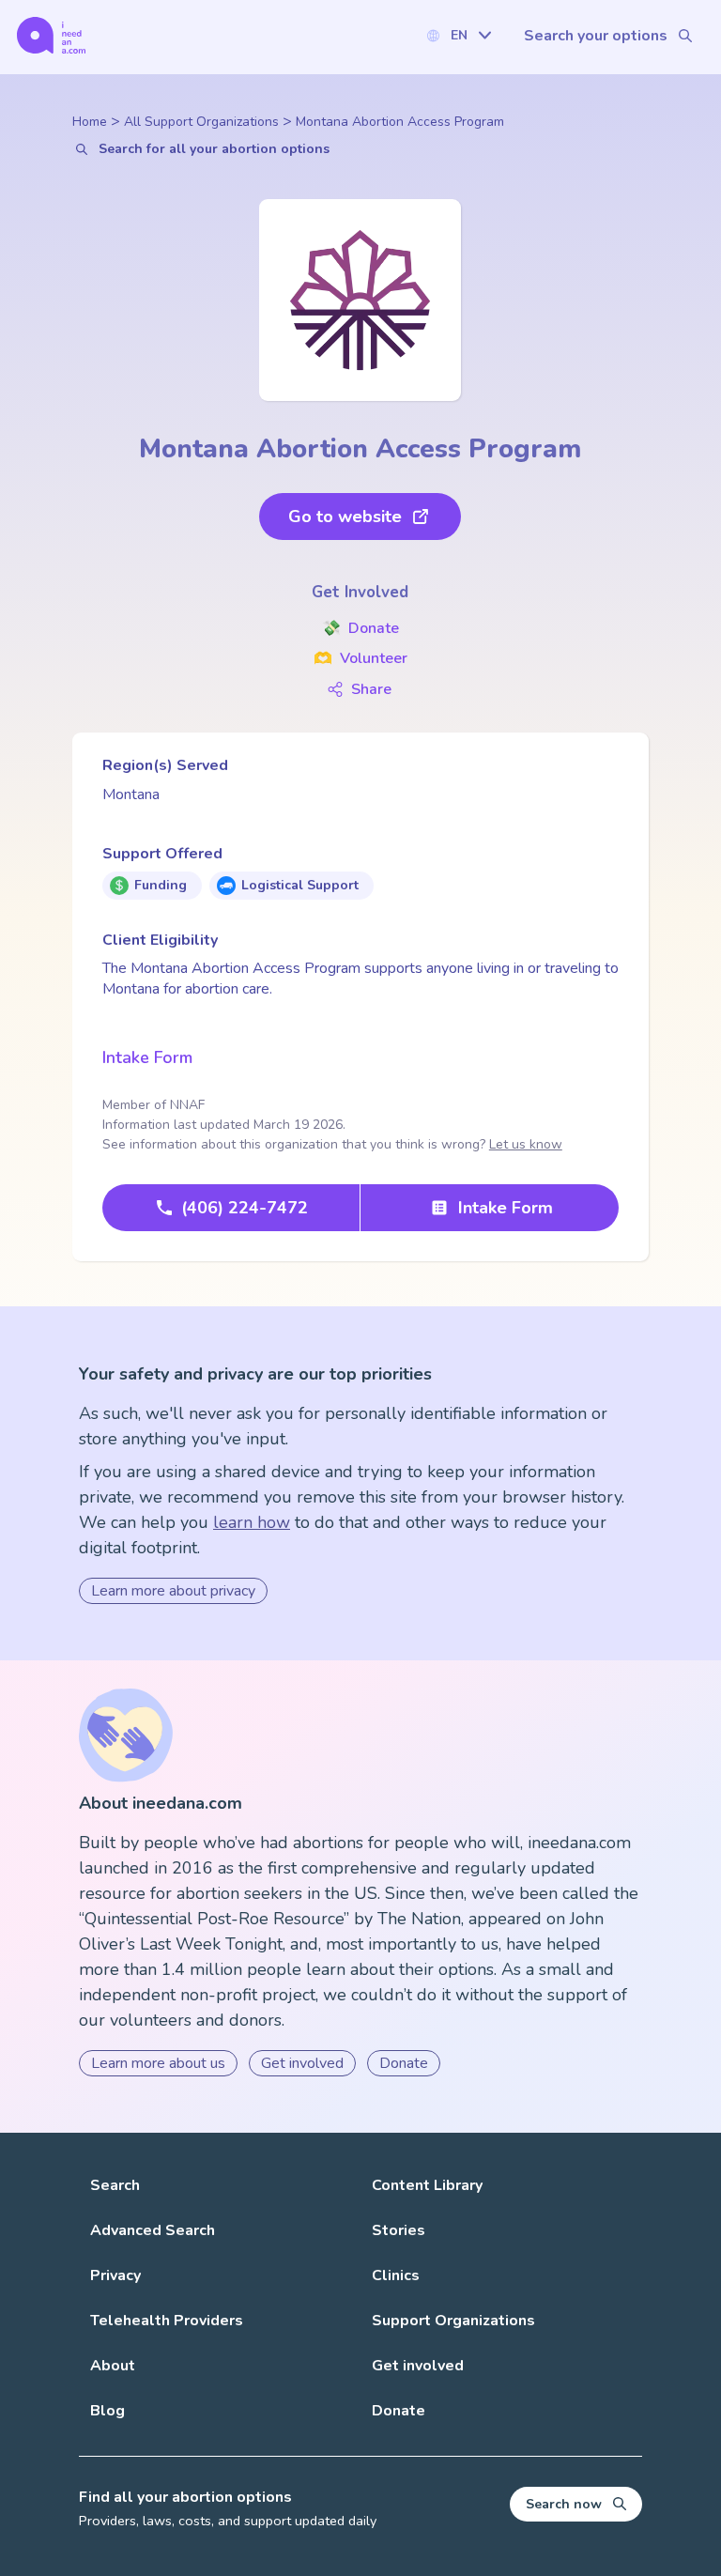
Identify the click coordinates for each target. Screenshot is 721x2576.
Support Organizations (453, 2321)
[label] (458, 35)
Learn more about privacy (173, 1591)
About (113, 2366)
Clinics (396, 2275)
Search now (564, 2504)
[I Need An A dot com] (51, 35)
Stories (399, 2230)
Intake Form (147, 1057)
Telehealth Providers (167, 2321)
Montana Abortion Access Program (400, 122)
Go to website (345, 517)
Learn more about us (158, 2063)
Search (115, 2185)
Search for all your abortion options (214, 149)
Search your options (596, 36)
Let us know (526, 1144)
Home (90, 122)
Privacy (115, 2275)
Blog (107, 2411)
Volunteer (360, 658)
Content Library (427, 2185)
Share (371, 689)
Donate (360, 628)
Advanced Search (153, 2230)
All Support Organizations (201, 122)
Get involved (302, 2063)
